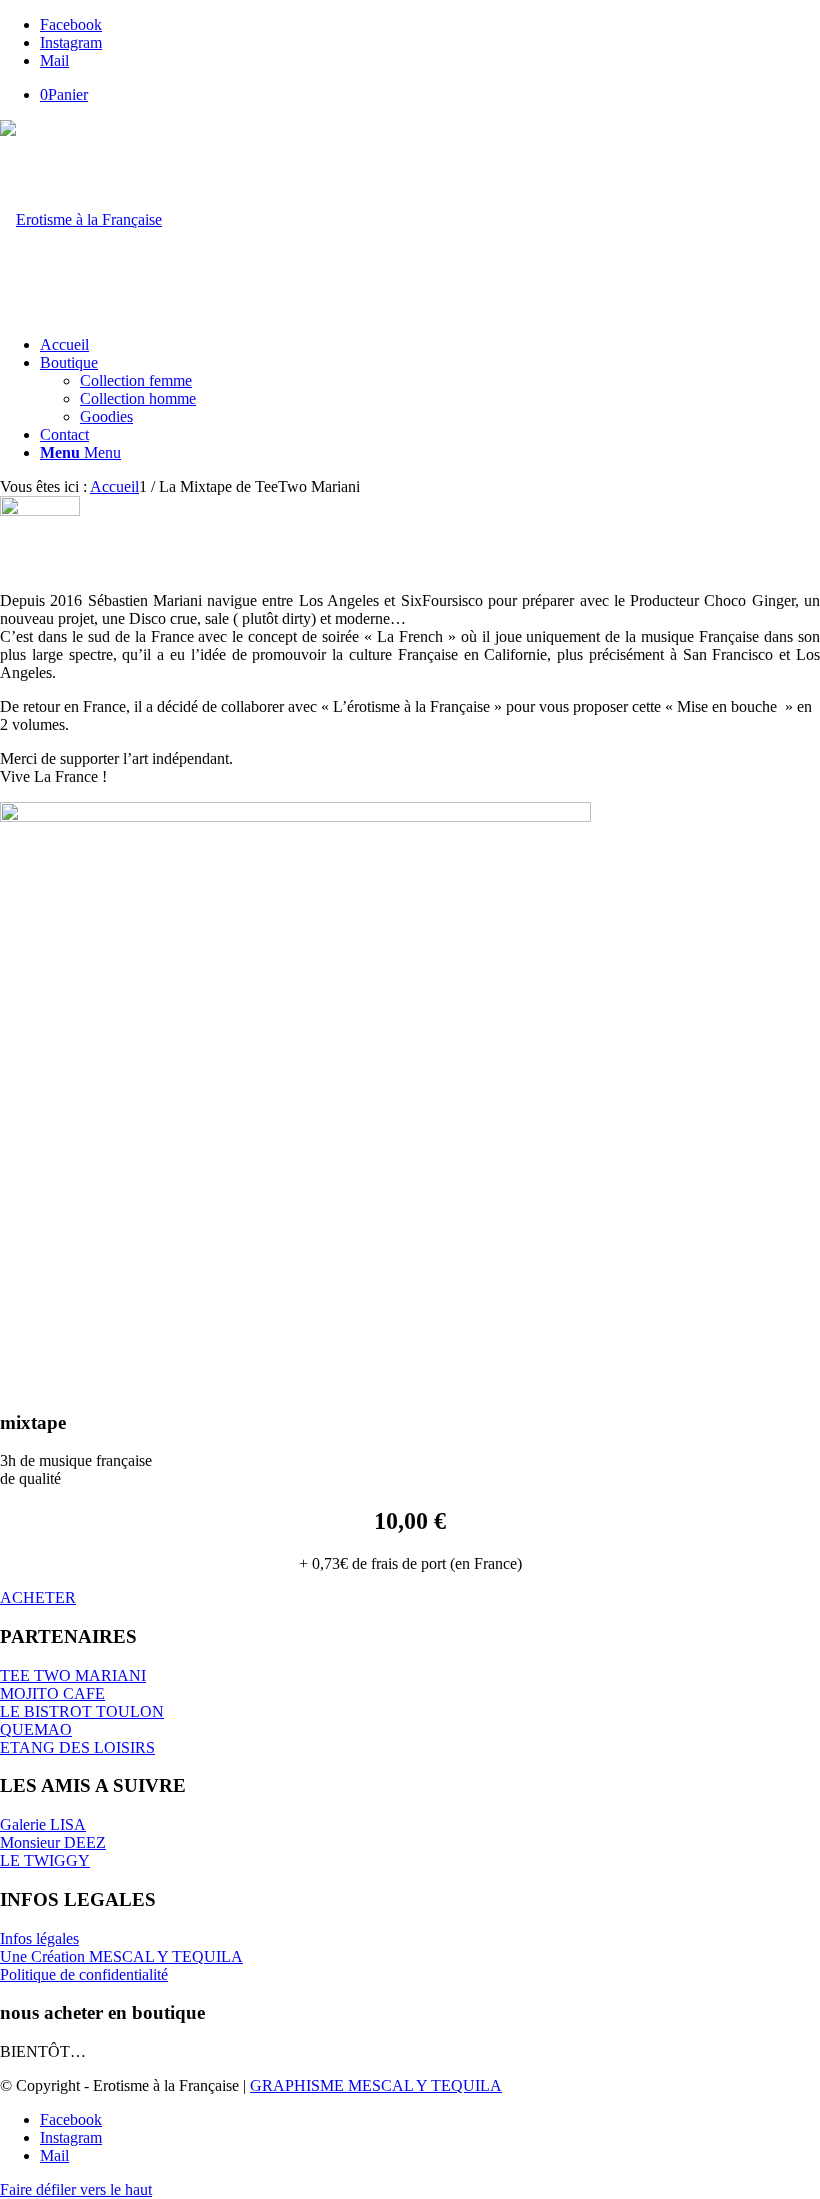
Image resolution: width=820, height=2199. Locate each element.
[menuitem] (430, 345)
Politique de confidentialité (84, 1974)
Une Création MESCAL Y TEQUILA (121, 1956)
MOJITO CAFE (52, 1693)
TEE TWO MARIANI (73, 1675)
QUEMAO (36, 1729)
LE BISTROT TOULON (82, 1711)
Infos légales (39, 1938)
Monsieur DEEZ (53, 1842)
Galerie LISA (43, 1824)
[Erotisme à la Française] (81, 219)
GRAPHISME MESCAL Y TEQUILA (376, 2085)
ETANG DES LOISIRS (77, 1747)
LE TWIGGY (45, 1860)
